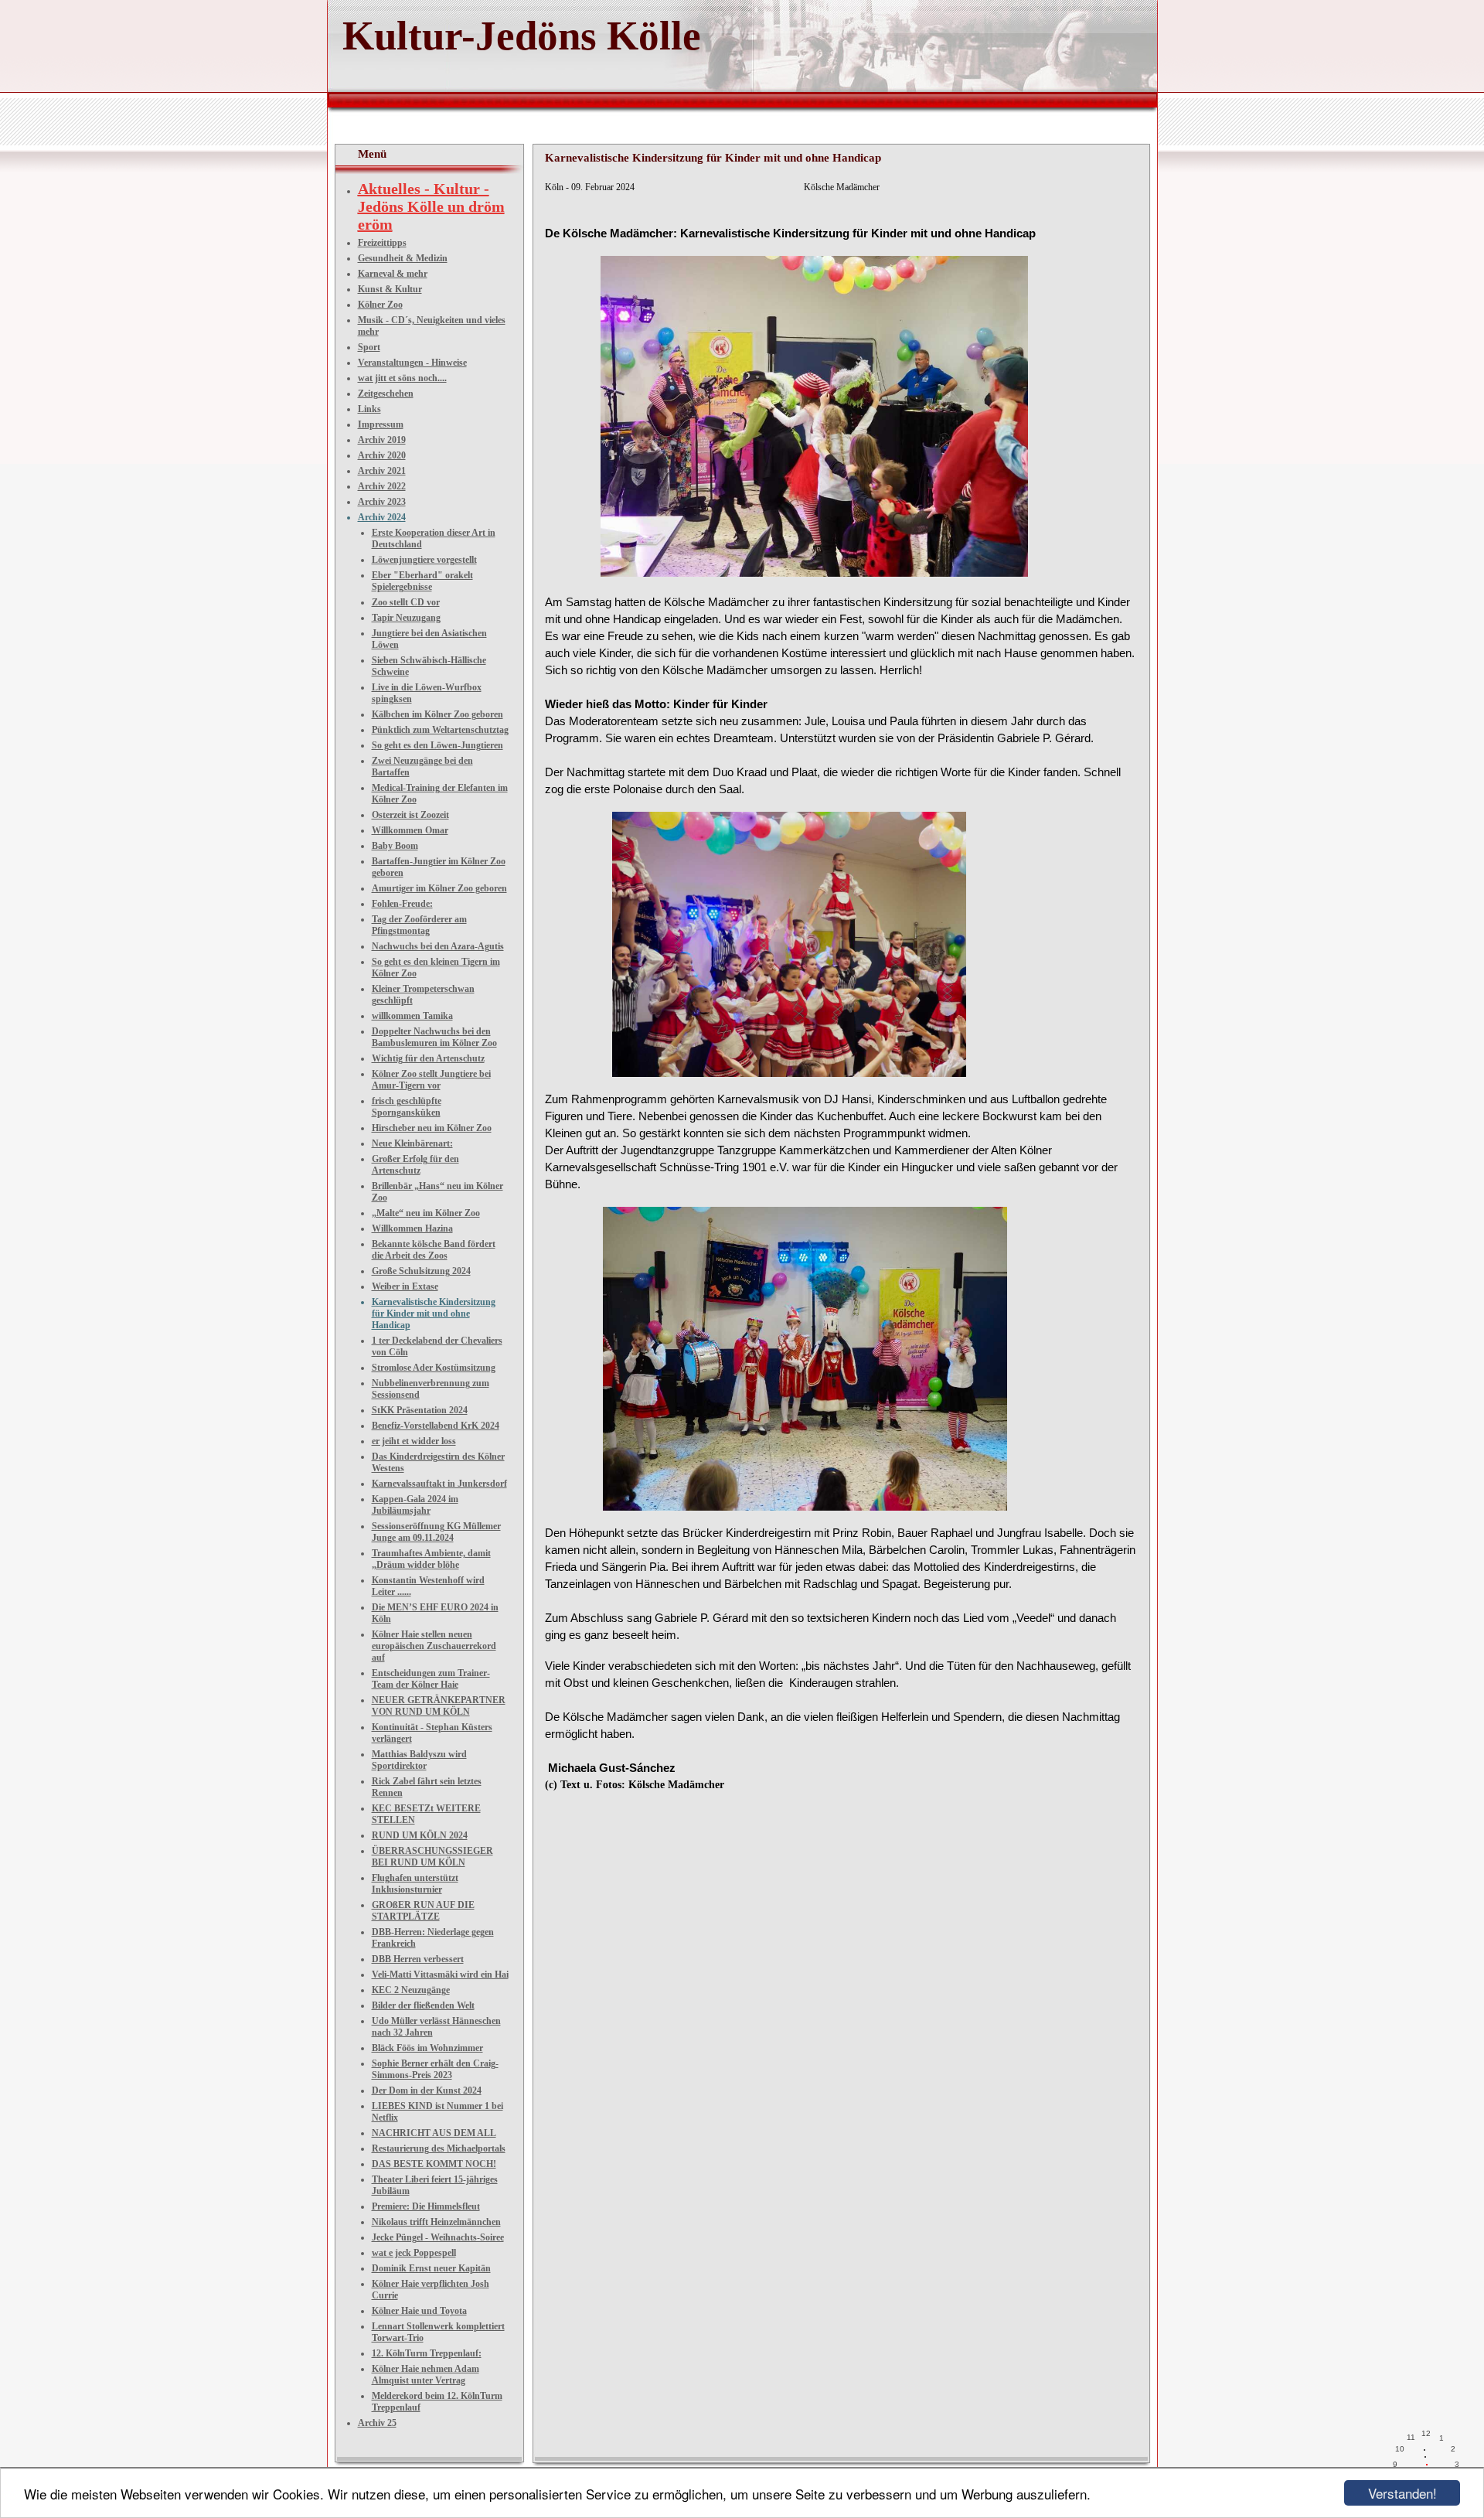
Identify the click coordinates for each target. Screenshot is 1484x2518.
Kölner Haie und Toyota (419, 2311)
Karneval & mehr (393, 274)
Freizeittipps (382, 243)
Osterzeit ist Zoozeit (410, 815)
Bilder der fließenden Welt (423, 2005)
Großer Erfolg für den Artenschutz (415, 1165)
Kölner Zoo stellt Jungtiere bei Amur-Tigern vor (431, 1080)
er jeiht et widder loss (414, 1441)
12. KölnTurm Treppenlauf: (427, 2353)
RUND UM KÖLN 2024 (420, 1835)
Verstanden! (1402, 2493)
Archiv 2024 (382, 517)
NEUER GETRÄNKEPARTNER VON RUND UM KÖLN (439, 1706)
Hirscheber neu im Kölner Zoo (432, 1128)
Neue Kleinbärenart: (412, 1143)
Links (369, 409)
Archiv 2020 (382, 455)
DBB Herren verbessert (418, 1959)
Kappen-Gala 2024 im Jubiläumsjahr (415, 1505)
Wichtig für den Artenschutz (428, 1058)
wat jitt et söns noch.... (402, 378)
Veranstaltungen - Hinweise (412, 363)
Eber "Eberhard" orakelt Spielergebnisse (422, 581)
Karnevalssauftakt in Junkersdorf (439, 1484)
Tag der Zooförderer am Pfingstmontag (419, 925)
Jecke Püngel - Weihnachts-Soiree (438, 2237)
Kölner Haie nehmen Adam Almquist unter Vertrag (425, 2375)
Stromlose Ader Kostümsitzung (434, 1368)
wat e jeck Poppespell (414, 2253)
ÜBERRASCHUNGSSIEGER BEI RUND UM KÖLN (432, 1857)
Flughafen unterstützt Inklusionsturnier (415, 1884)
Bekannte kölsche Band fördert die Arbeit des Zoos (434, 1250)
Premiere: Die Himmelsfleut (426, 2206)
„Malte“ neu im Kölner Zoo (426, 1213)
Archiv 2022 (382, 486)
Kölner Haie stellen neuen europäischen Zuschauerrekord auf (434, 1646)
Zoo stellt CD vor (406, 602)
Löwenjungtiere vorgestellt (424, 560)
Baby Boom (395, 846)
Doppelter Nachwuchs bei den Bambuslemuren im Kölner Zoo (434, 1037)
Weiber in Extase (405, 1286)
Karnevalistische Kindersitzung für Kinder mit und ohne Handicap (434, 1314)
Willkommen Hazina (412, 1228)
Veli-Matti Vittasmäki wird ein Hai (440, 1975)
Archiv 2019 (382, 440)
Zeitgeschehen (386, 394)
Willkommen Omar (410, 830)
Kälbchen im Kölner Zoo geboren (437, 714)
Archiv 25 (377, 2423)
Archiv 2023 (382, 502)
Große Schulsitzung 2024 (421, 1271)
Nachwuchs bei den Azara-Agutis (438, 946)
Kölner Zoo (380, 305)
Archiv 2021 (382, 471)
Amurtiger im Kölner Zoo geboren (439, 888)
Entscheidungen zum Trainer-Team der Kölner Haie (431, 1679)
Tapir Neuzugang (406, 618)
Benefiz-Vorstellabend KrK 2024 (436, 1426)
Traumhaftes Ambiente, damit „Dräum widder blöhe (431, 1559)
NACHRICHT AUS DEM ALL (434, 2133)
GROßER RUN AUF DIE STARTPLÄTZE (423, 1911)
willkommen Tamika (412, 1016)
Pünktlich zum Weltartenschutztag (440, 730)
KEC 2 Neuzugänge (411, 1990)
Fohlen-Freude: (402, 904)
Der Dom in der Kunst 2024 (427, 2090)
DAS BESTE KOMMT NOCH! (434, 2164)
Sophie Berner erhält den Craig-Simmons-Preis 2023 (435, 2069)
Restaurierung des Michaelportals (439, 2148)
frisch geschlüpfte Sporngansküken (407, 1107)
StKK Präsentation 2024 (420, 1410)
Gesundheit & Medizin (403, 258)
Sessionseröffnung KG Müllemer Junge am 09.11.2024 (436, 1532)
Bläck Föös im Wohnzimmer (427, 2048)
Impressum (381, 424)
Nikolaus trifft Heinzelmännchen (436, 2222)
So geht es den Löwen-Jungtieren (437, 745)
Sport (369, 347)
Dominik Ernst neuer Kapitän (431, 2268)
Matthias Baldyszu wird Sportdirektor (419, 1760)
